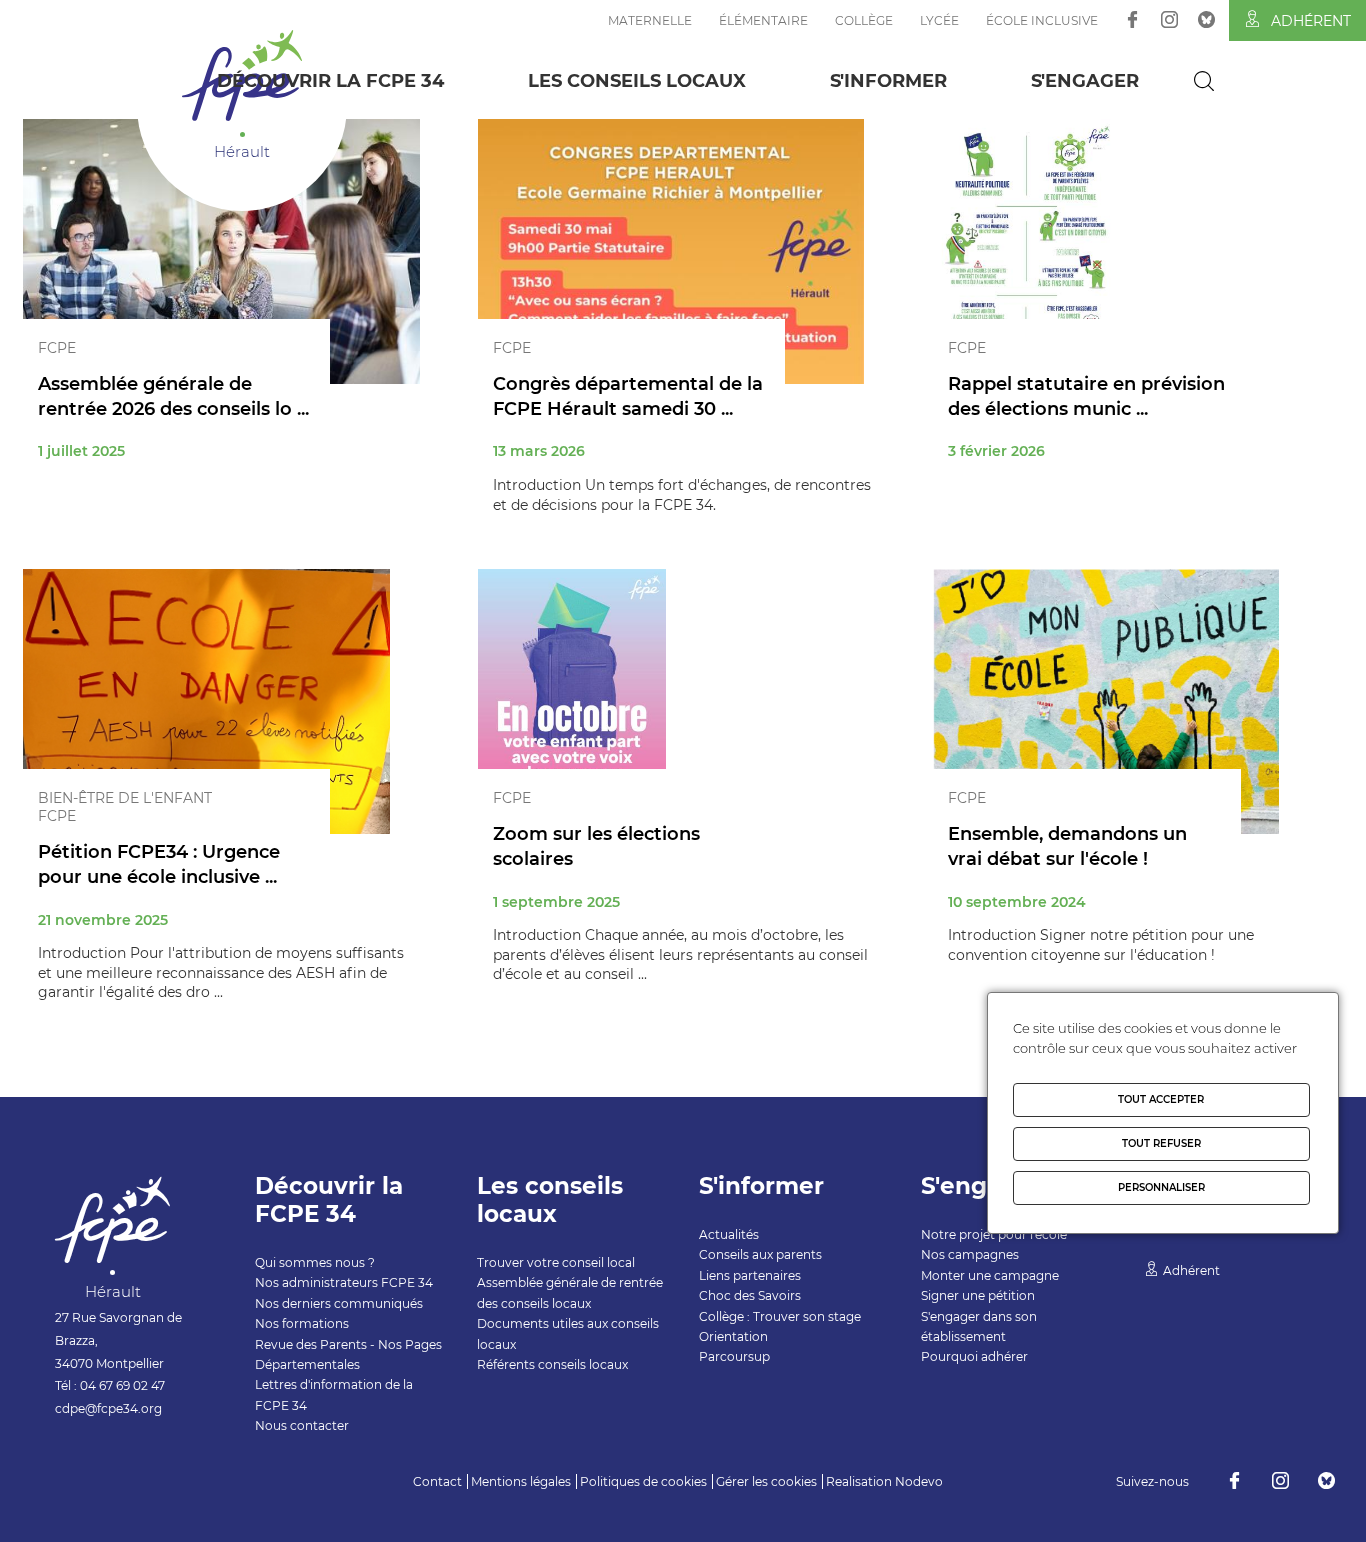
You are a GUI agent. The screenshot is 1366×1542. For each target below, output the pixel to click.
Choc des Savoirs (750, 1295)
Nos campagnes (970, 1254)
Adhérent (1311, 21)
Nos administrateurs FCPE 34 (344, 1282)
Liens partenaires (750, 1275)
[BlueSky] (1206, 19)
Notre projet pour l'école (994, 1234)
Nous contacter (302, 1425)
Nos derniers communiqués (339, 1303)
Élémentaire (763, 20)
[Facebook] (1132, 19)
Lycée (939, 20)
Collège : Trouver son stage (780, 1316)
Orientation (733, 1336)
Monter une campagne (990, 1275)
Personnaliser (1161, 1187)
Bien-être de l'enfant (125, 798)
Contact (437, 1481)
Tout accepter (1161, 1099)
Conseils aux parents (760, 1254)
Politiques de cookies (643, 1481)
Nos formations (302, 1323)
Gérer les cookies (766, 1481)
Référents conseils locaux (552, 1364)
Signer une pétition (978, 1295)
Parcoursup (734, 1356)
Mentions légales (521, 1481)
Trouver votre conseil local (556, 1262)
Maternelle (650, 20)
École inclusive (1042, 20)
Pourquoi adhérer (974, 1356)
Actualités (729, 1234)
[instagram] (1169, 19)
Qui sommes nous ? (315, 1262)
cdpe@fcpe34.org (108, 1408)
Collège (864, 20)
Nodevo (919, 1481)
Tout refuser (1161, 1143)
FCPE (57, 348)
